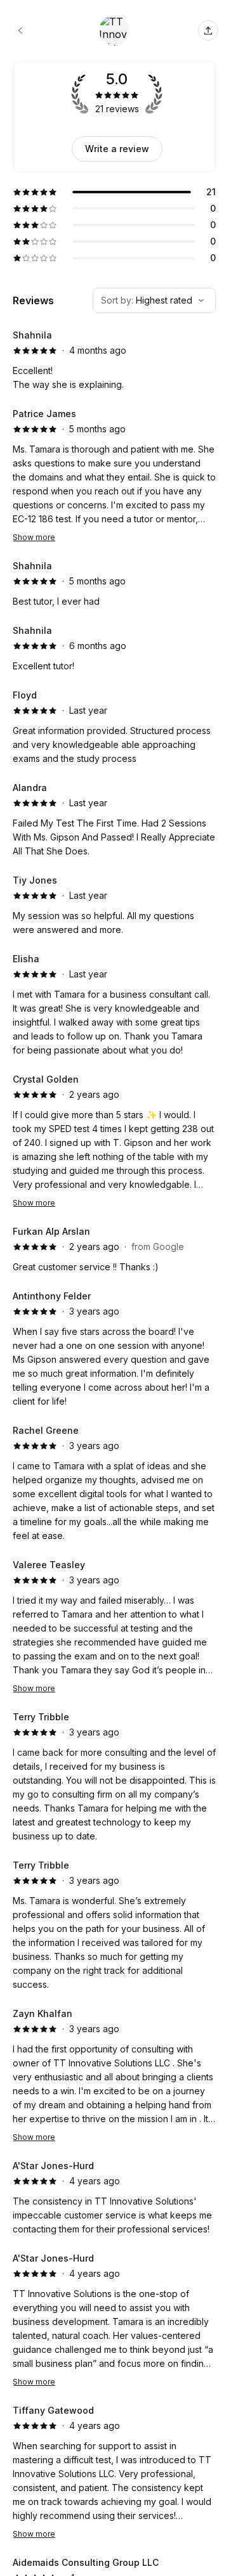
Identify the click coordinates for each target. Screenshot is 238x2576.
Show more (34, 537)
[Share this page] (208, 30)
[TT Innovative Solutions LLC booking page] (20, 30)
